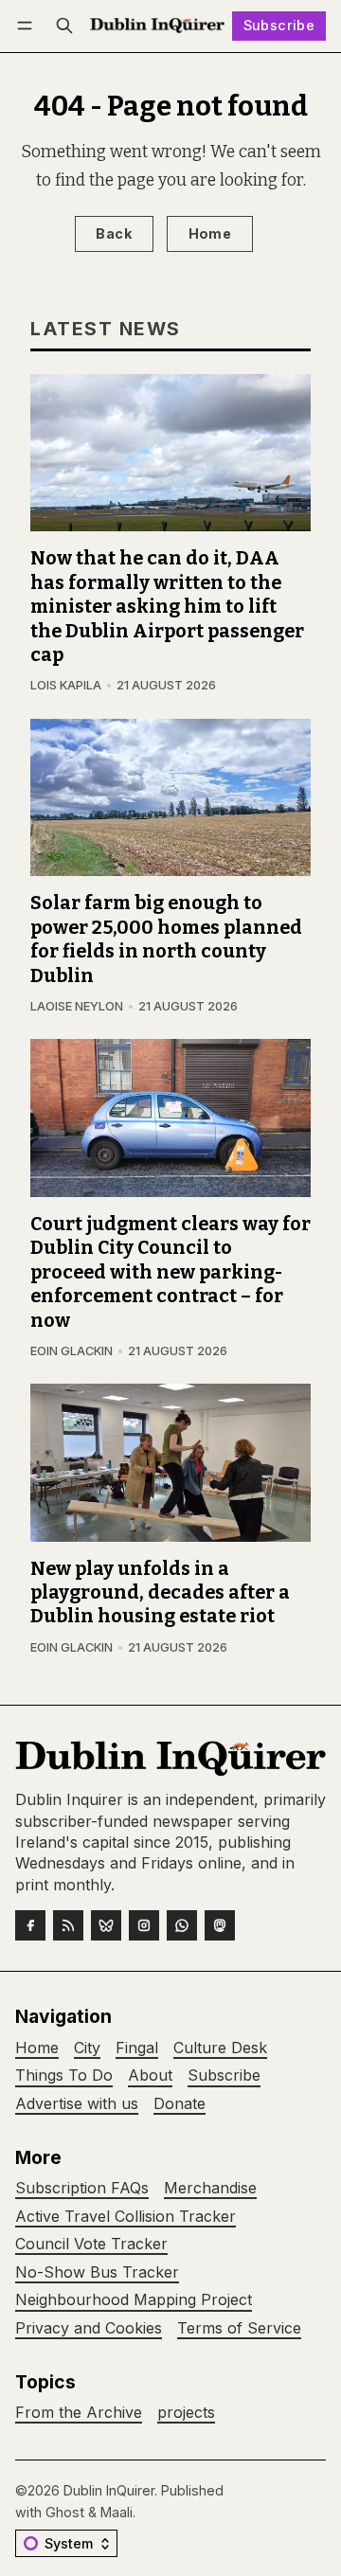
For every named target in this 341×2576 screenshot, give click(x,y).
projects (186, 2413)
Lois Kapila (66, 685)
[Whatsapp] (182, 1925)
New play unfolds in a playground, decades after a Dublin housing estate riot (160, 1593)
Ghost (65, 2512)
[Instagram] (144, 1925)
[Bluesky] (106, 1925)
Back (114, 233)
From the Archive (79, 2413)
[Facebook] (30, 1925)
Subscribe (279, 25)
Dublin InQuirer (109, 2490)
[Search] (64, 26)
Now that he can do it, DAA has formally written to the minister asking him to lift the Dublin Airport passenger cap (167, 607)
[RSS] (68, 1925)
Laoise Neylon (77, 1006)
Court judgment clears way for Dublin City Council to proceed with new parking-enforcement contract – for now (170, 1272)
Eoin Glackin (72, 1351)
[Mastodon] (220, 1925)
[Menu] (28, 26)
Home (210, 233)
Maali (117, 2512)
